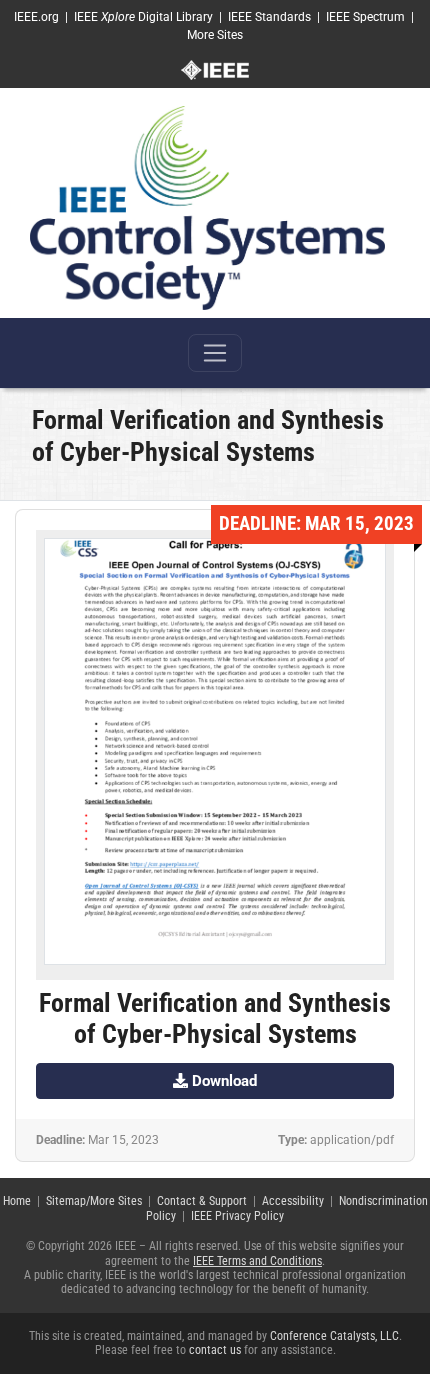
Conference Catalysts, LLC (334, 1336)
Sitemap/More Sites (94, 1201)
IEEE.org (36, 17)
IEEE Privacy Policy (237, 1216)
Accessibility (293, 1201)
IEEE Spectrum (365, 17)
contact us (215, 1350)
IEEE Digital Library (143, 17)
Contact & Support (202, 1201)
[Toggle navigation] (215, 353)
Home (17, 1201)
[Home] (207, 207)
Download (222, 1081)
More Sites (215, 35)
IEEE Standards (269, 17)
